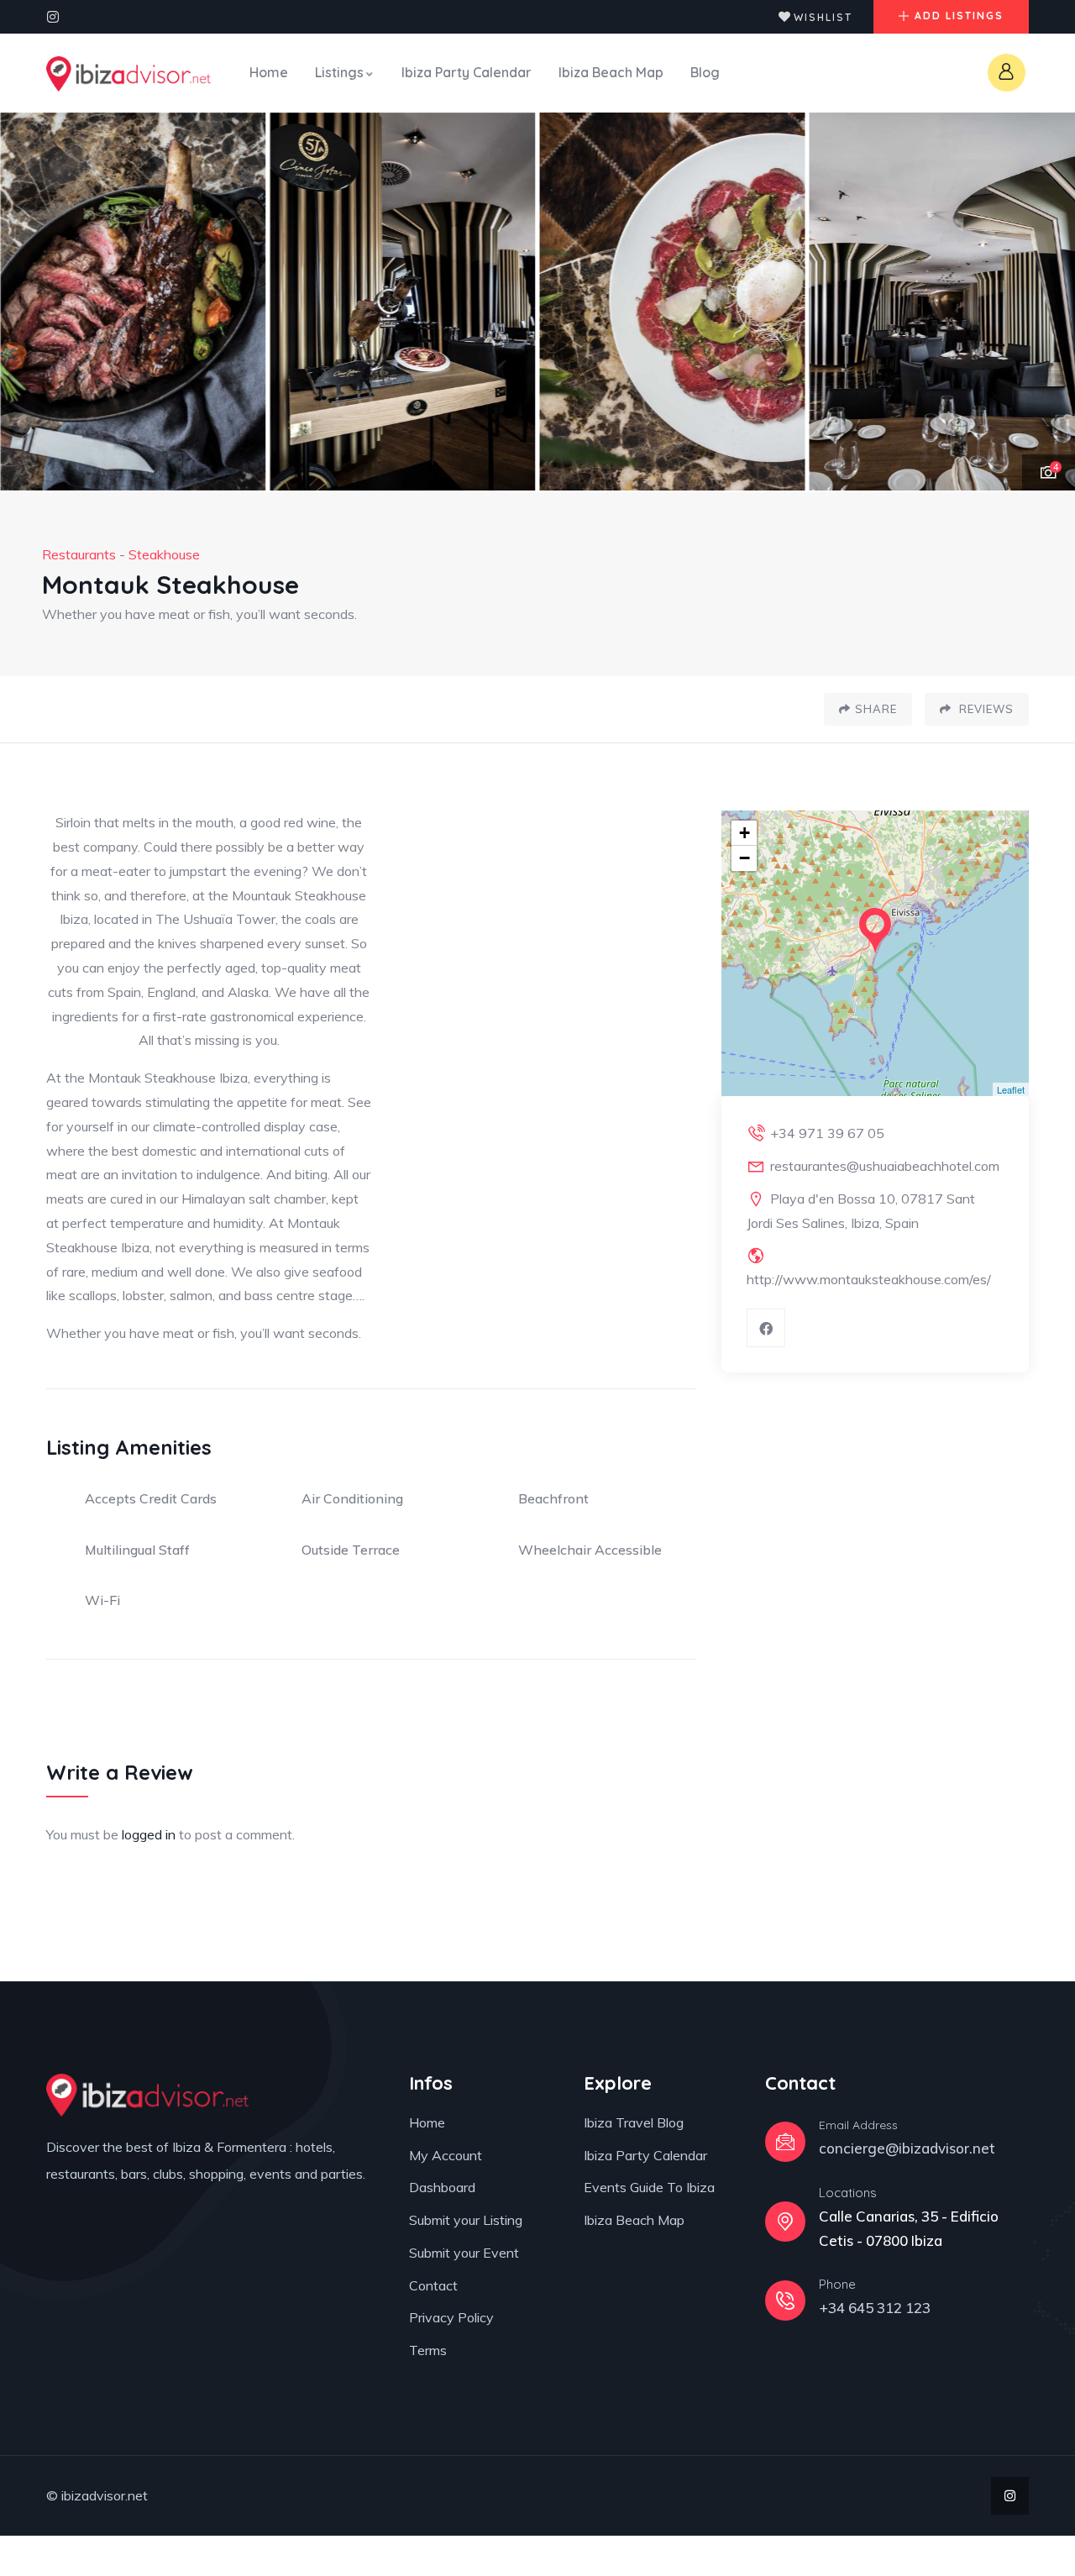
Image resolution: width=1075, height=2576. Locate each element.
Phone (837, 2284)
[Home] (128, 74)
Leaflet (1011, 1089)
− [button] (745, 858)
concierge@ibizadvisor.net (907, 2148)
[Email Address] (785, 2142)
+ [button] (745, 833)
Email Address (858, 2125)
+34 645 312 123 (875, 2308)
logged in (149, 1834)
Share (876, 709)
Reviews (985, 709)
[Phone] (785, 2301)
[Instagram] (53, 17)
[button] (1046, 302)
